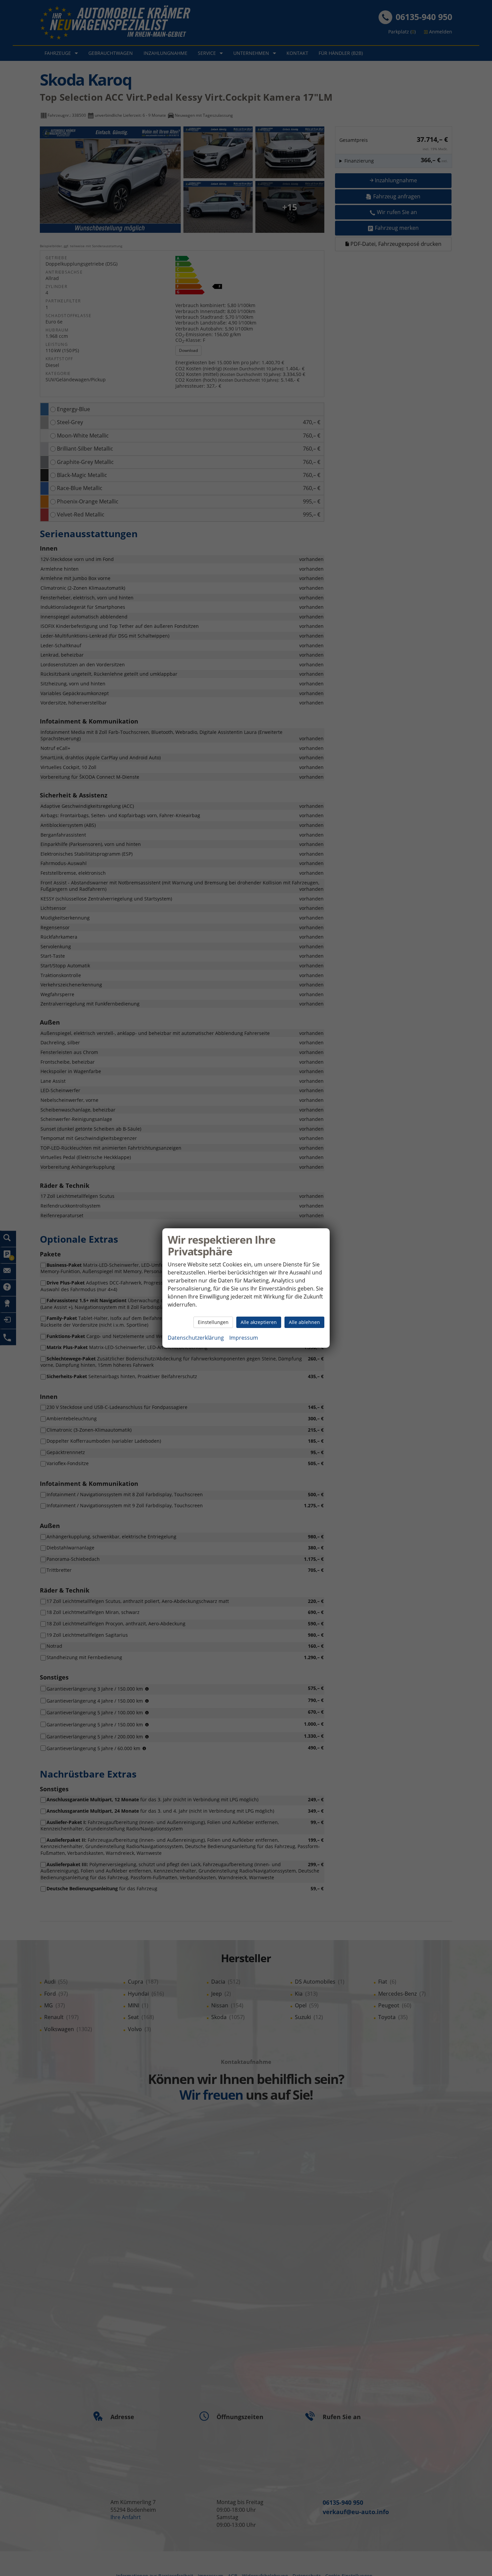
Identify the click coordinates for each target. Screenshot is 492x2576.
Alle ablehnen (304, 1322)
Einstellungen (213, 1322)
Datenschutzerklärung (196, 1338)
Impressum (244, 1338)
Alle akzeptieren (259, 1322)
